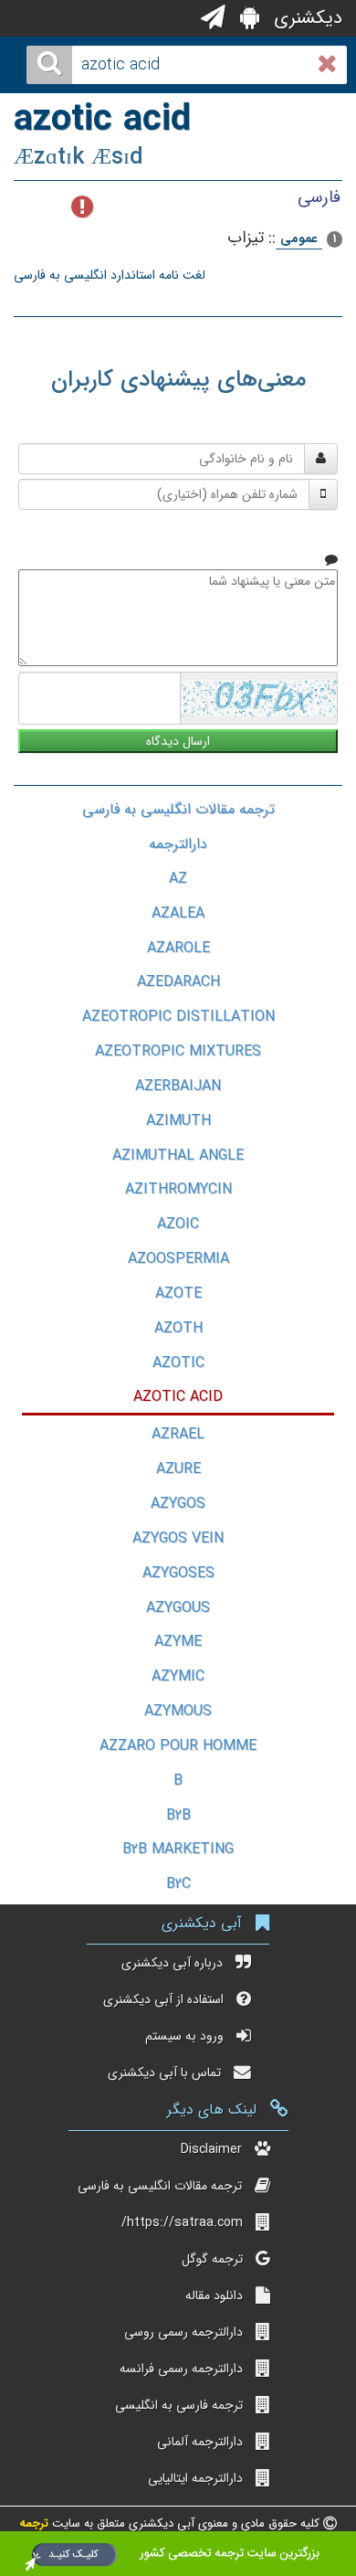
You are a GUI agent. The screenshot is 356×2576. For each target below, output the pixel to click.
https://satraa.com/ (182, 2222)
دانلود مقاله (214, 2295)
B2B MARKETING (178, 1849)
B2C (178, 1884)
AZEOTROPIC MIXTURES (178, 1051)
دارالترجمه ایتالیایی (195, 2478)
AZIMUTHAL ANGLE (178, 1155)
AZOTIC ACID (178, 1397)
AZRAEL (178, 1434)
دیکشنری (305, 18)
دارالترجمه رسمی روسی (183, 2332)
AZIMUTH (178, 1121)
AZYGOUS (178, 1608)
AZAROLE (178, 948)
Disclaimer (211, 2149)
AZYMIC (178, 1676)
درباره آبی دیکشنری (172, 1963)
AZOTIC (178, 1363)
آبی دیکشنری (202, 1923)
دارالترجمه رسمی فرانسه (181, 2369)
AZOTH (178, 1328)
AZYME (178, 1642)
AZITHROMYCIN (178, 1189)
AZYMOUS (178, 1711)
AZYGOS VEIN (178, 1538)
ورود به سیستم (184, 2036)
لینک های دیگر (212, 2110)
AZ (178, 879)
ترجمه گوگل (212, 2259)
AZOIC (178, 1224)
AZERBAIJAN (178, 1086)
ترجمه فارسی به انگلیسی (179, 2405)
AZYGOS (178, 1504)
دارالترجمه (178, 844)
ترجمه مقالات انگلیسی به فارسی (178, 809)
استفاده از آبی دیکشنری (163, 1999)
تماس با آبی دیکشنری (164, 2072)
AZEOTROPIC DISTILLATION (178, 1017)
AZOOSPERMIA (178, 1259)
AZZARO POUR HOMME (178, 1746)
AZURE (178, 1469)
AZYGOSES (178, 1573)
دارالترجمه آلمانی (200, 2442)
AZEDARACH (178, 982)
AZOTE (178, 1293)
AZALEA (178, 913)
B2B (178, 1815)
